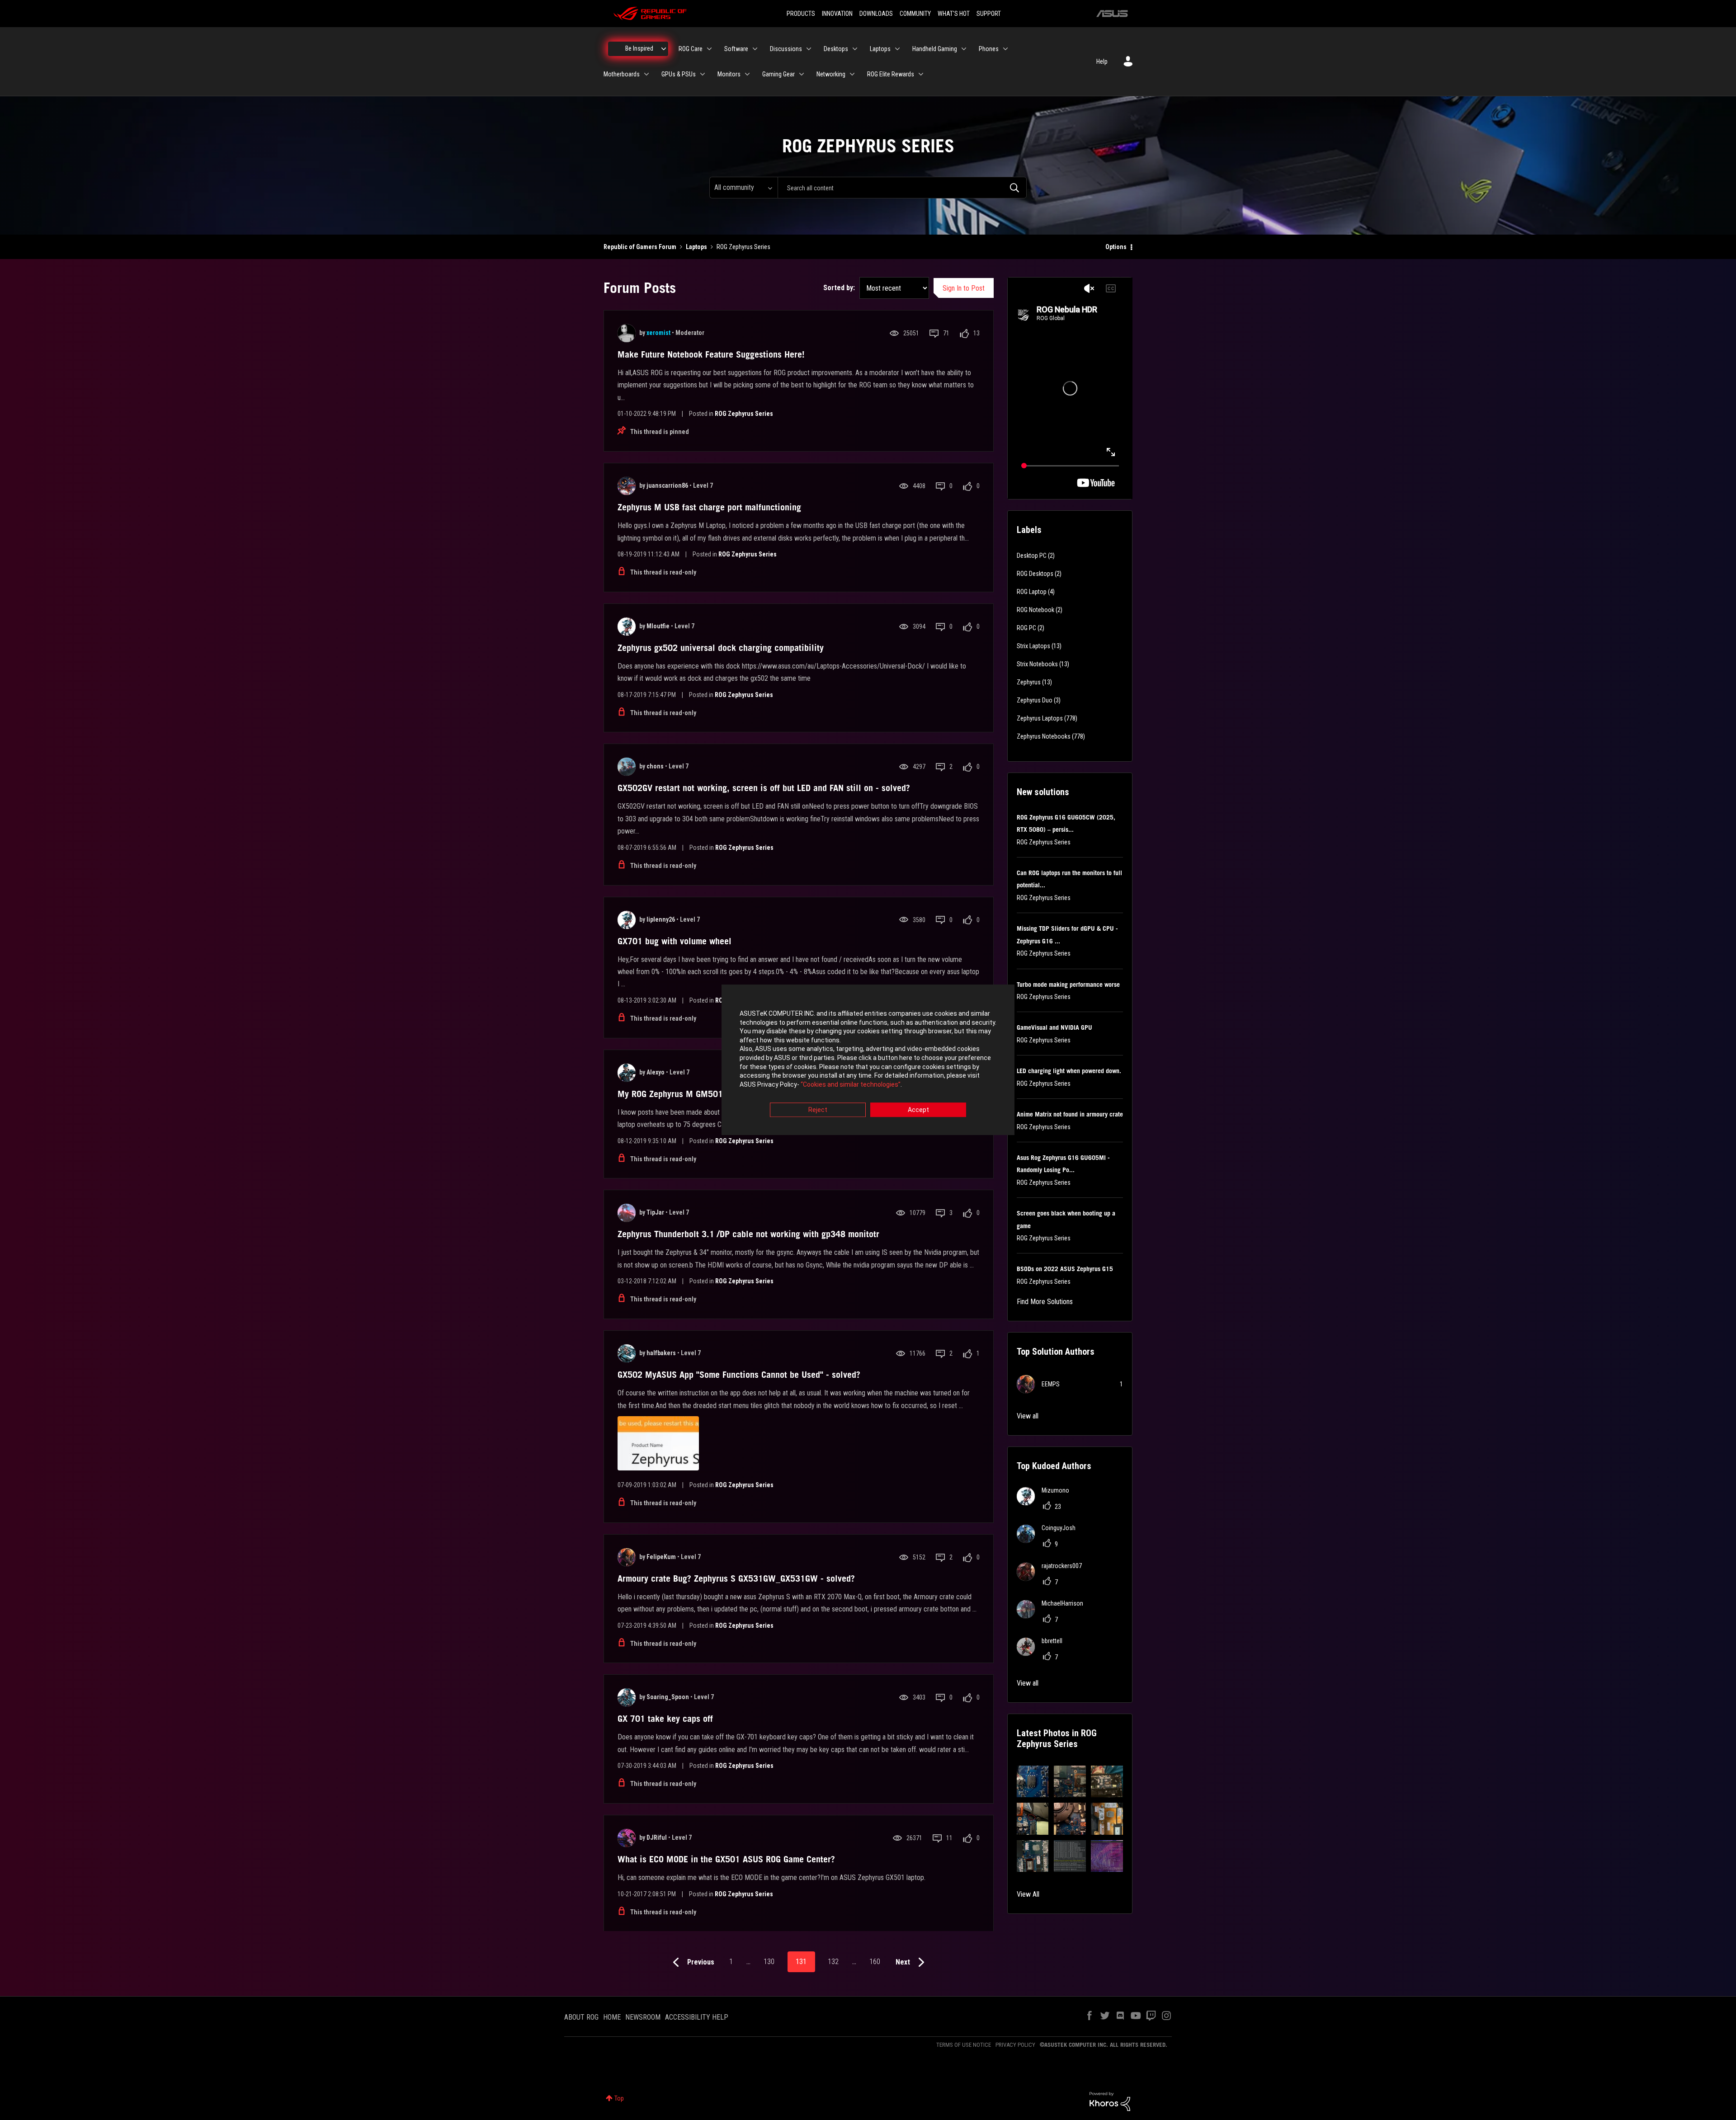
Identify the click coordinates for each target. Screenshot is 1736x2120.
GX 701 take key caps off (665, 1719)
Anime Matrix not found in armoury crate (1070, 1114)
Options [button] (1116, 247)
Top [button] (619, 2098)
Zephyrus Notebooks (1044, 736)
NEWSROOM (643, 2017)
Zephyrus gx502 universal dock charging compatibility (721, 648)
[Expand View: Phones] (1005, 49)
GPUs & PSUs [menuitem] (679, 74)
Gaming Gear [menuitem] (778, 74)
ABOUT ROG (581, 2017)
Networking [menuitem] (831, 74)
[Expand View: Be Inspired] (664, 49)
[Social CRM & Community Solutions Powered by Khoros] (1110, 2101)
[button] (1033, 1782)
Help (1102, 61)
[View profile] (627, 333)
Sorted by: (839, 288)
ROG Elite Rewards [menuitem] (891, 74)
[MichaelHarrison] (1053, 1616)
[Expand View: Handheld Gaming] (964, 49)
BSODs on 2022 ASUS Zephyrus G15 (1065, 1269)
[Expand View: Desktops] (855, 49)
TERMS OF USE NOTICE (964, 2045)
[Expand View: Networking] (852, 74)
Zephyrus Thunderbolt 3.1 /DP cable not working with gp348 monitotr (748, 1234)
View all (1028, 1416)
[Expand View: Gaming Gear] (802, 74)
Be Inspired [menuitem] (639, 48)
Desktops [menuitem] (836, 49)
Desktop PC (1032, 556)
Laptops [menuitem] (880, 49)
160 (875, 1962)
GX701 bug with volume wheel (675, 941)
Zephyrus (1029, 682)
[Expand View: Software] (755, 49)
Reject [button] (818, 1110)
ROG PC (1026, 628)
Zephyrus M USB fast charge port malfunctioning (709, 507)
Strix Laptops (1033, 646)
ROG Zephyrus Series (744, 414)
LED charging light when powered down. (1069, 1071)
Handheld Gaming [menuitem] (935, 49)
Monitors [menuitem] (729, 74)
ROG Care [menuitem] (691, 49)
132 (833, 1962)
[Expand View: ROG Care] (709, 49)
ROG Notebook (1035, 610)
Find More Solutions (1045, 1302)
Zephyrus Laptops (1040, 718)
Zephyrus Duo (1035, 700)
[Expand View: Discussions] (809, 49)
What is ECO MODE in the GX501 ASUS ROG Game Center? (726, 1859)
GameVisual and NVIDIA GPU (1054, 1027)
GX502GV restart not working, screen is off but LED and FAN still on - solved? (764, 788)
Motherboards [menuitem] (622, 74)
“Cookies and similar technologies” (851, 1084)
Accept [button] (918, 1110)
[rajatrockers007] (1053, 1578)
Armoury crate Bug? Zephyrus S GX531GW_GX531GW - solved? (736, 1578)
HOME (612, 2017)
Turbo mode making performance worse (1068, 985)
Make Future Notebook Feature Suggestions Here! (711, 354)
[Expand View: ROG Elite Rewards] (921, 74)
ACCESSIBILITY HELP (697, 2017)
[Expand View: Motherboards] (646, 74)
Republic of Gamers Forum (640, 247)
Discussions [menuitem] (786, 49)
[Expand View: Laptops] (897, 49)
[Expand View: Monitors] (747, 74)
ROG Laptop (1032, 592)
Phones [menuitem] (989, 49)
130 (769, 1962)
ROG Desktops (1035, 574)
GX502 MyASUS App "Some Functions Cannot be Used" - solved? (739, 1375)
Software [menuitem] (736, 49)
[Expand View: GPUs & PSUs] (703, 74)
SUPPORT (989, 14)
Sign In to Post (964, 288)
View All (1028, 1894)
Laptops (696, 247)
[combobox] (902, 188)
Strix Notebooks (1037, 664)
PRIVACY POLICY (1015, 2045)
